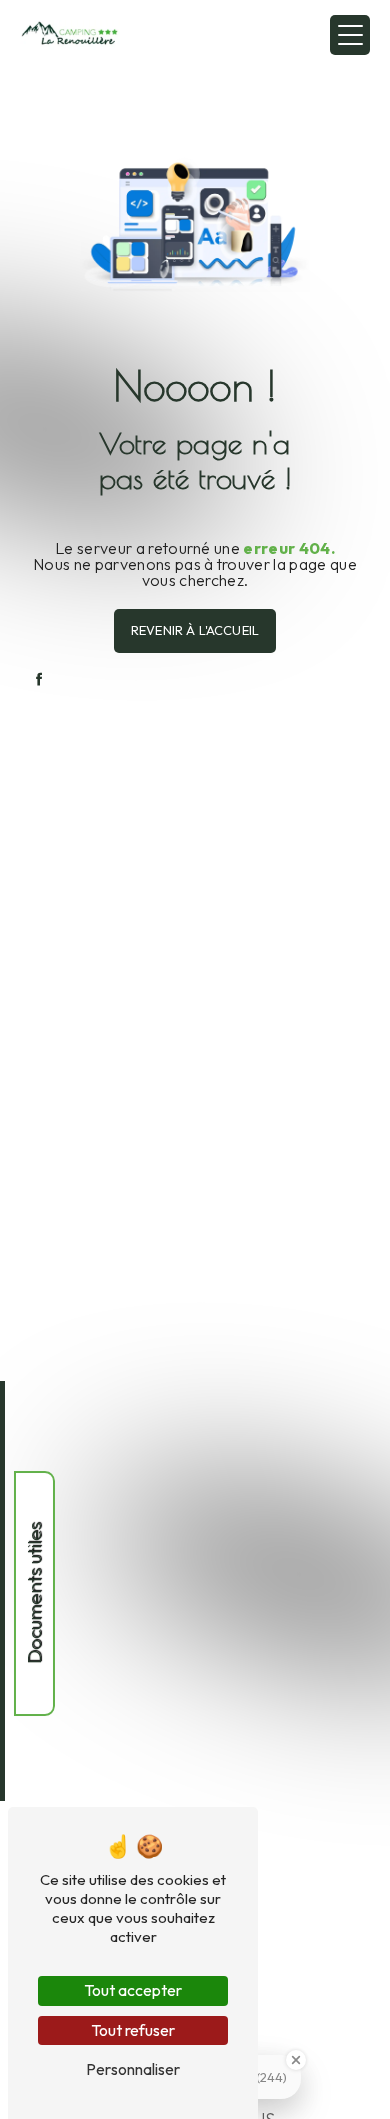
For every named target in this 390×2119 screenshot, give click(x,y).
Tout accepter (133, 1990)
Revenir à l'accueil (195, 630)
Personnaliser (133, 2069)
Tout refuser (133, 2030)
